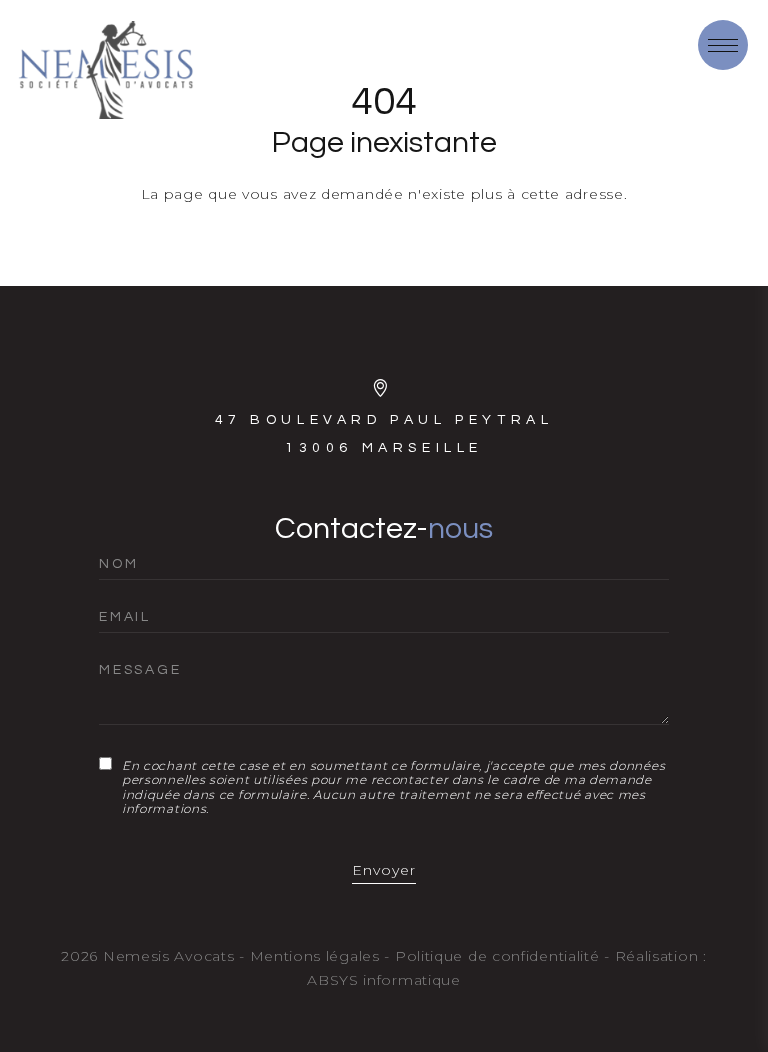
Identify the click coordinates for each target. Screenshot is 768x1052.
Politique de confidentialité (497, 956)
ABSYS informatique (384, 980)
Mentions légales (315, 956)
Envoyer (384, 870)
